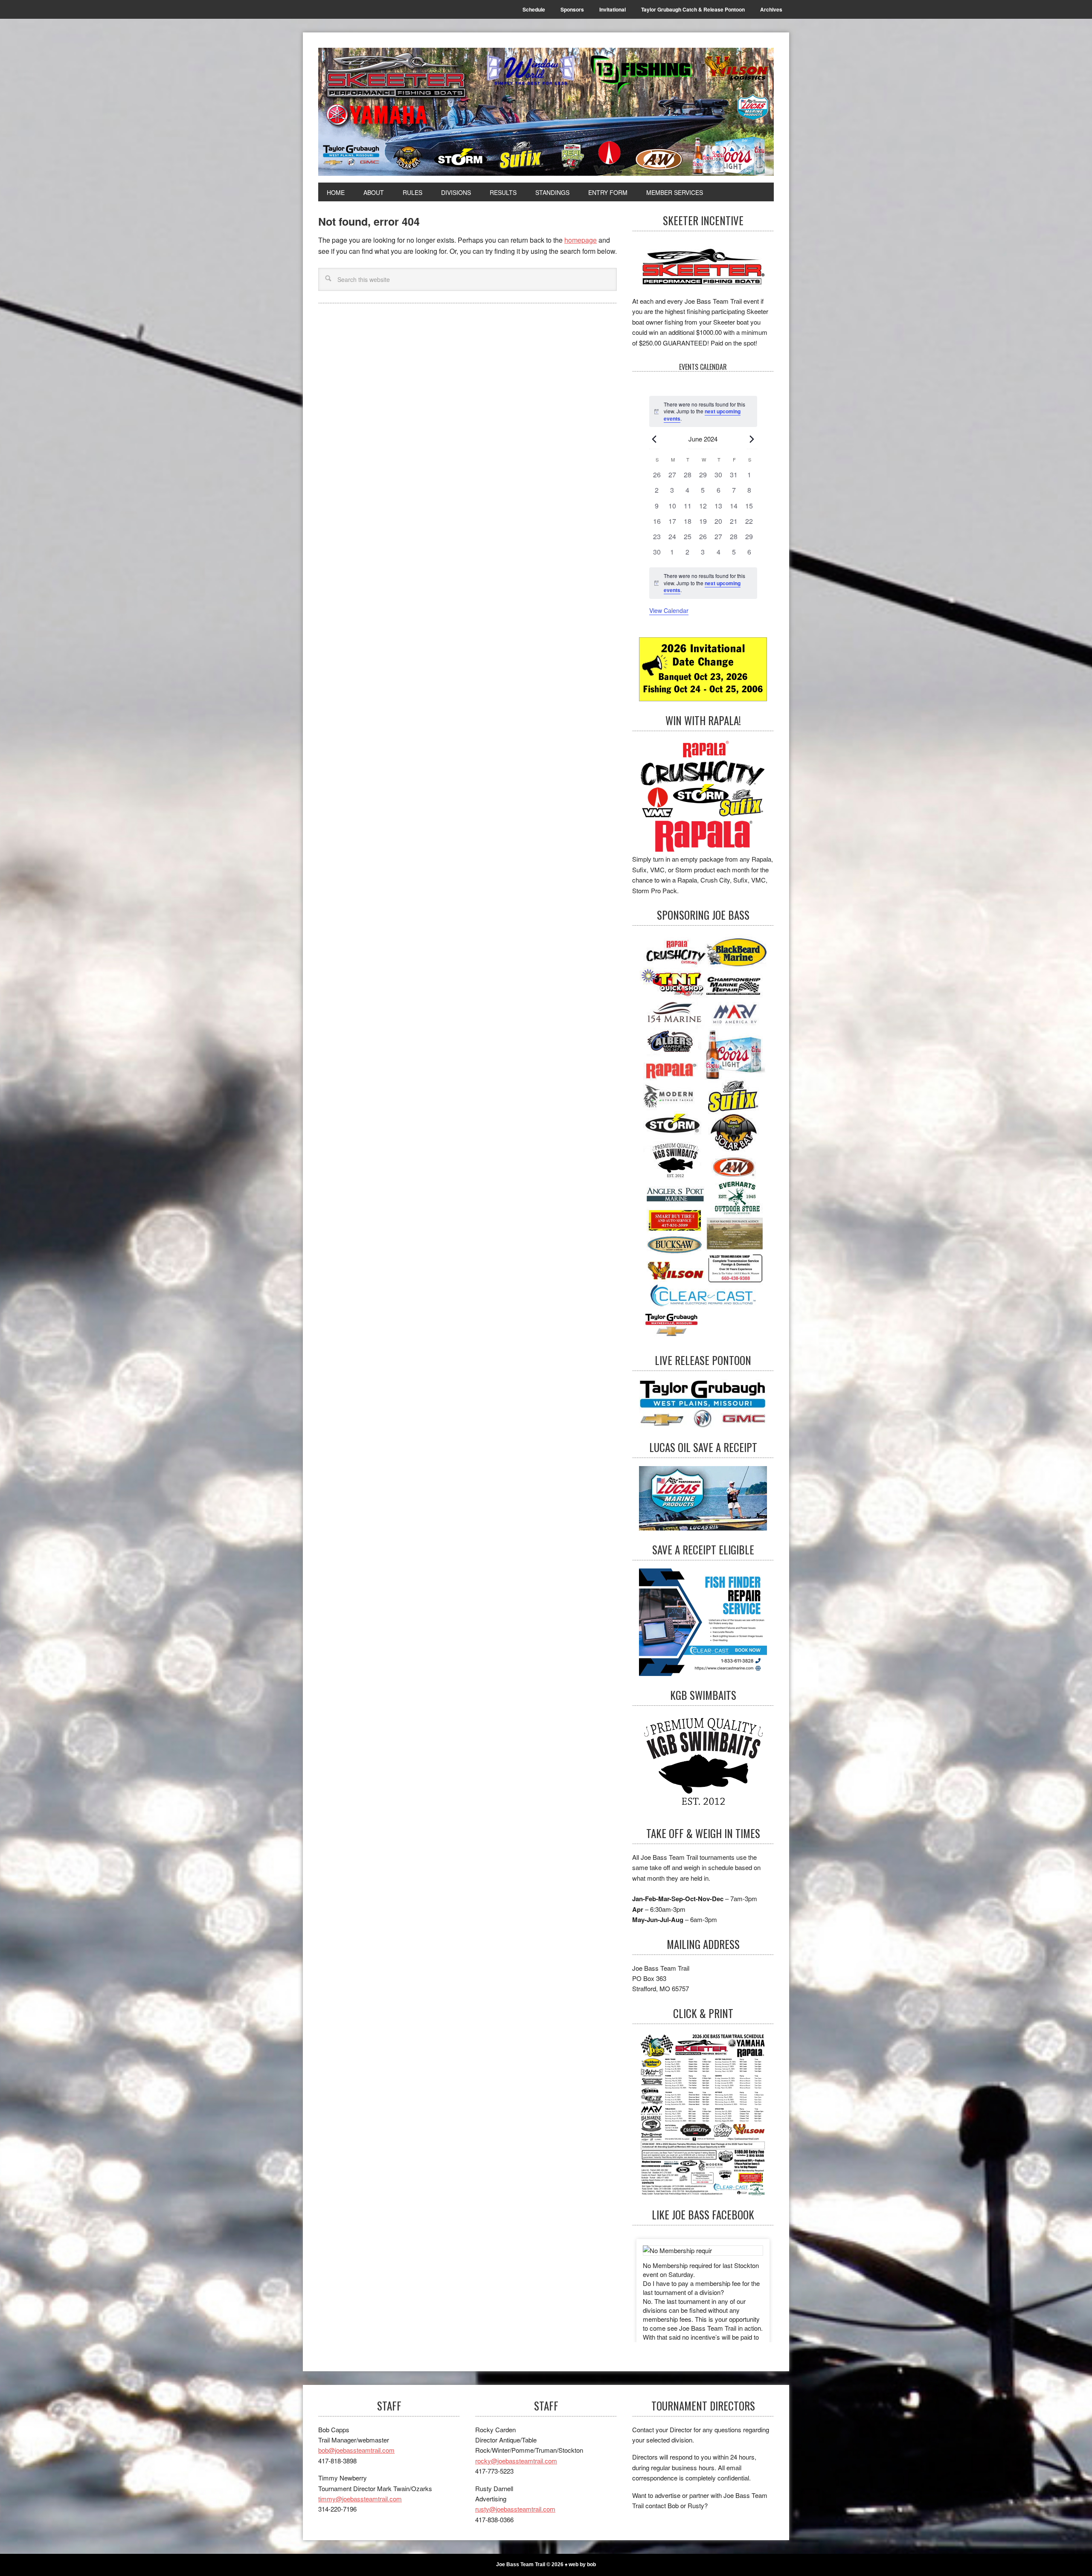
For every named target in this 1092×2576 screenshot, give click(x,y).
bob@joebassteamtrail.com (356, 2450)
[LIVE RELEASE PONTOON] (703, 1404)
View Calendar (669, 610)
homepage (581, 240)
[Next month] (752, 439)
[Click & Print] (703, 2114)
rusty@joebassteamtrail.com (515, 2509)
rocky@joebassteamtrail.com (516, 2461)
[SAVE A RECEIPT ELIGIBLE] (703, 1622)
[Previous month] (654, 439)
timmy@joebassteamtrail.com (360, 2499)
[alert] (703, 583)
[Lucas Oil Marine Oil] (703, 1498)
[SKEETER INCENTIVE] (703, 268)
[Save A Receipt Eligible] (703, 1764)
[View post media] (703, 2251)
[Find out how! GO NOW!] (703, 797)
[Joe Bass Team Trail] (546, 112)
